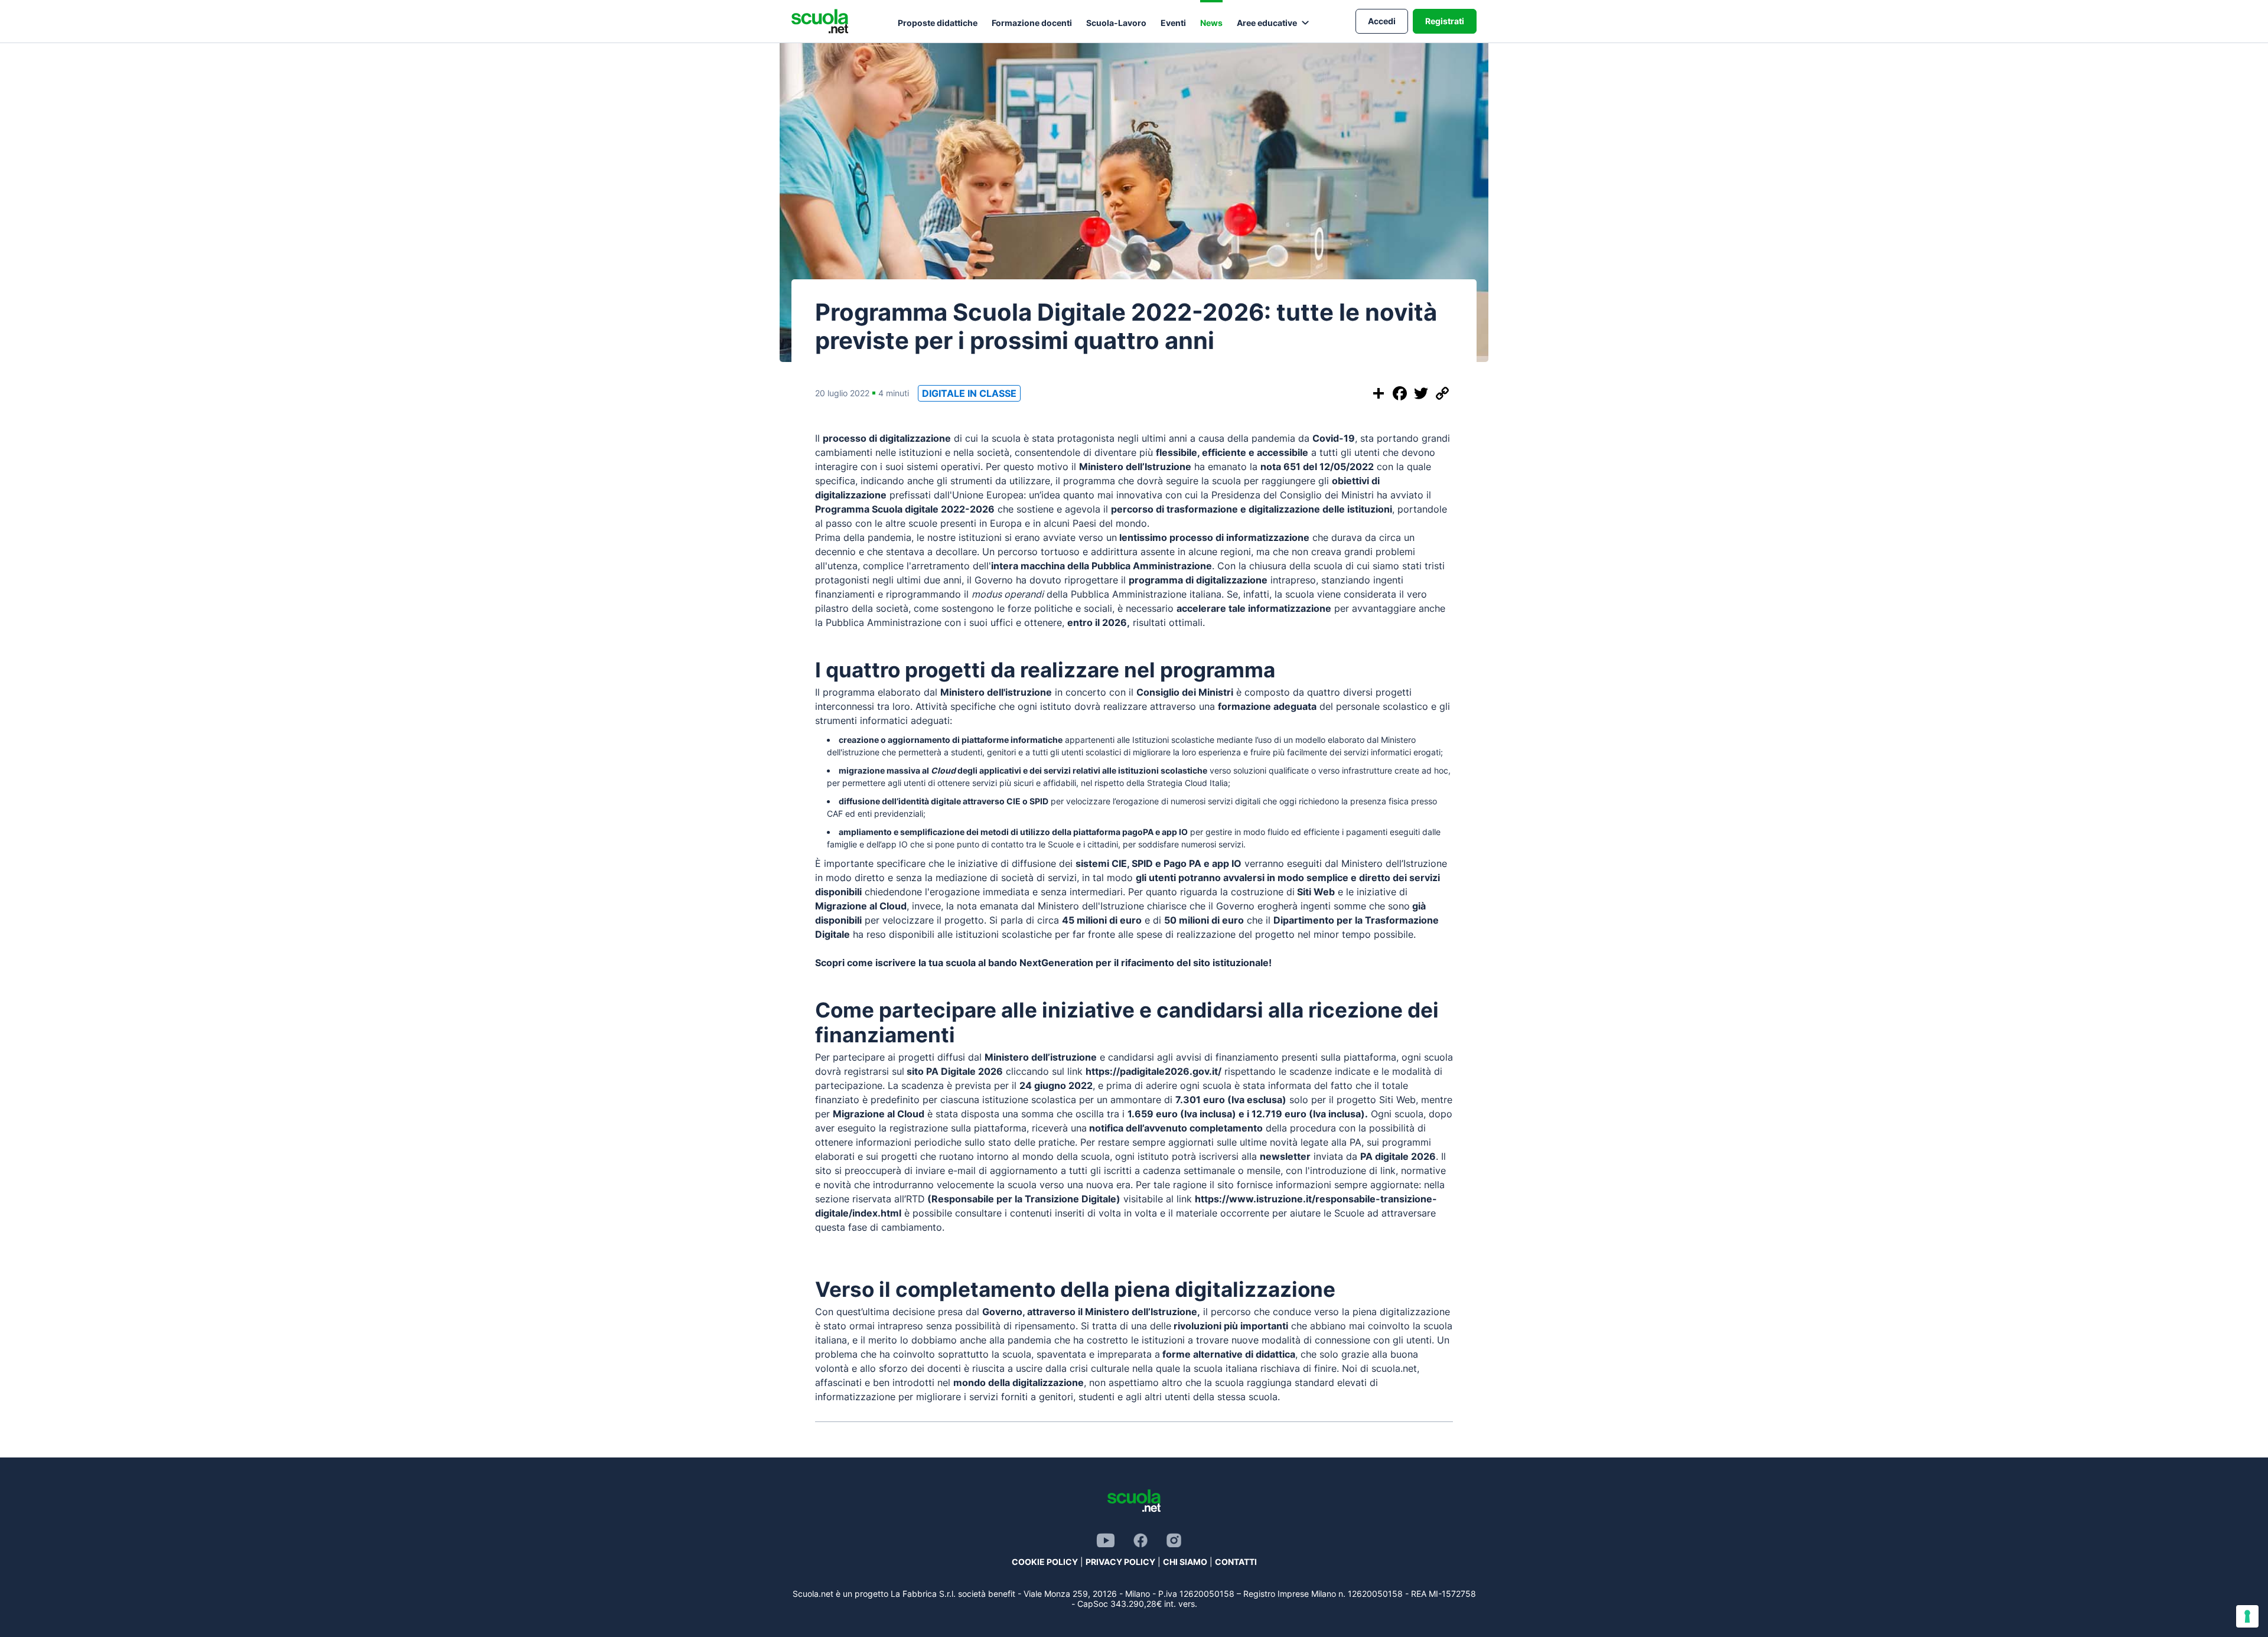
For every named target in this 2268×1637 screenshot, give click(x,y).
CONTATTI (1236, 1562)
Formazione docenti (1032, 23)
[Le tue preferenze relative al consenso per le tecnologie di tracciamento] (2247, 1616)
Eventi (1173, 23)
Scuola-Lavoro (1116, 23)
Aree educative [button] (1267, 23)
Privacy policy (1120, 1562)
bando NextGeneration (1041, 963)
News (1211, 23)
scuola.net (1394, 1368)
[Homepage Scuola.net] (820, 21)
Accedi (1382, 21)
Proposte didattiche (938, 23)
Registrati (1445, 21)
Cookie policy (1045, 1562)
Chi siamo (1185, 1562)
